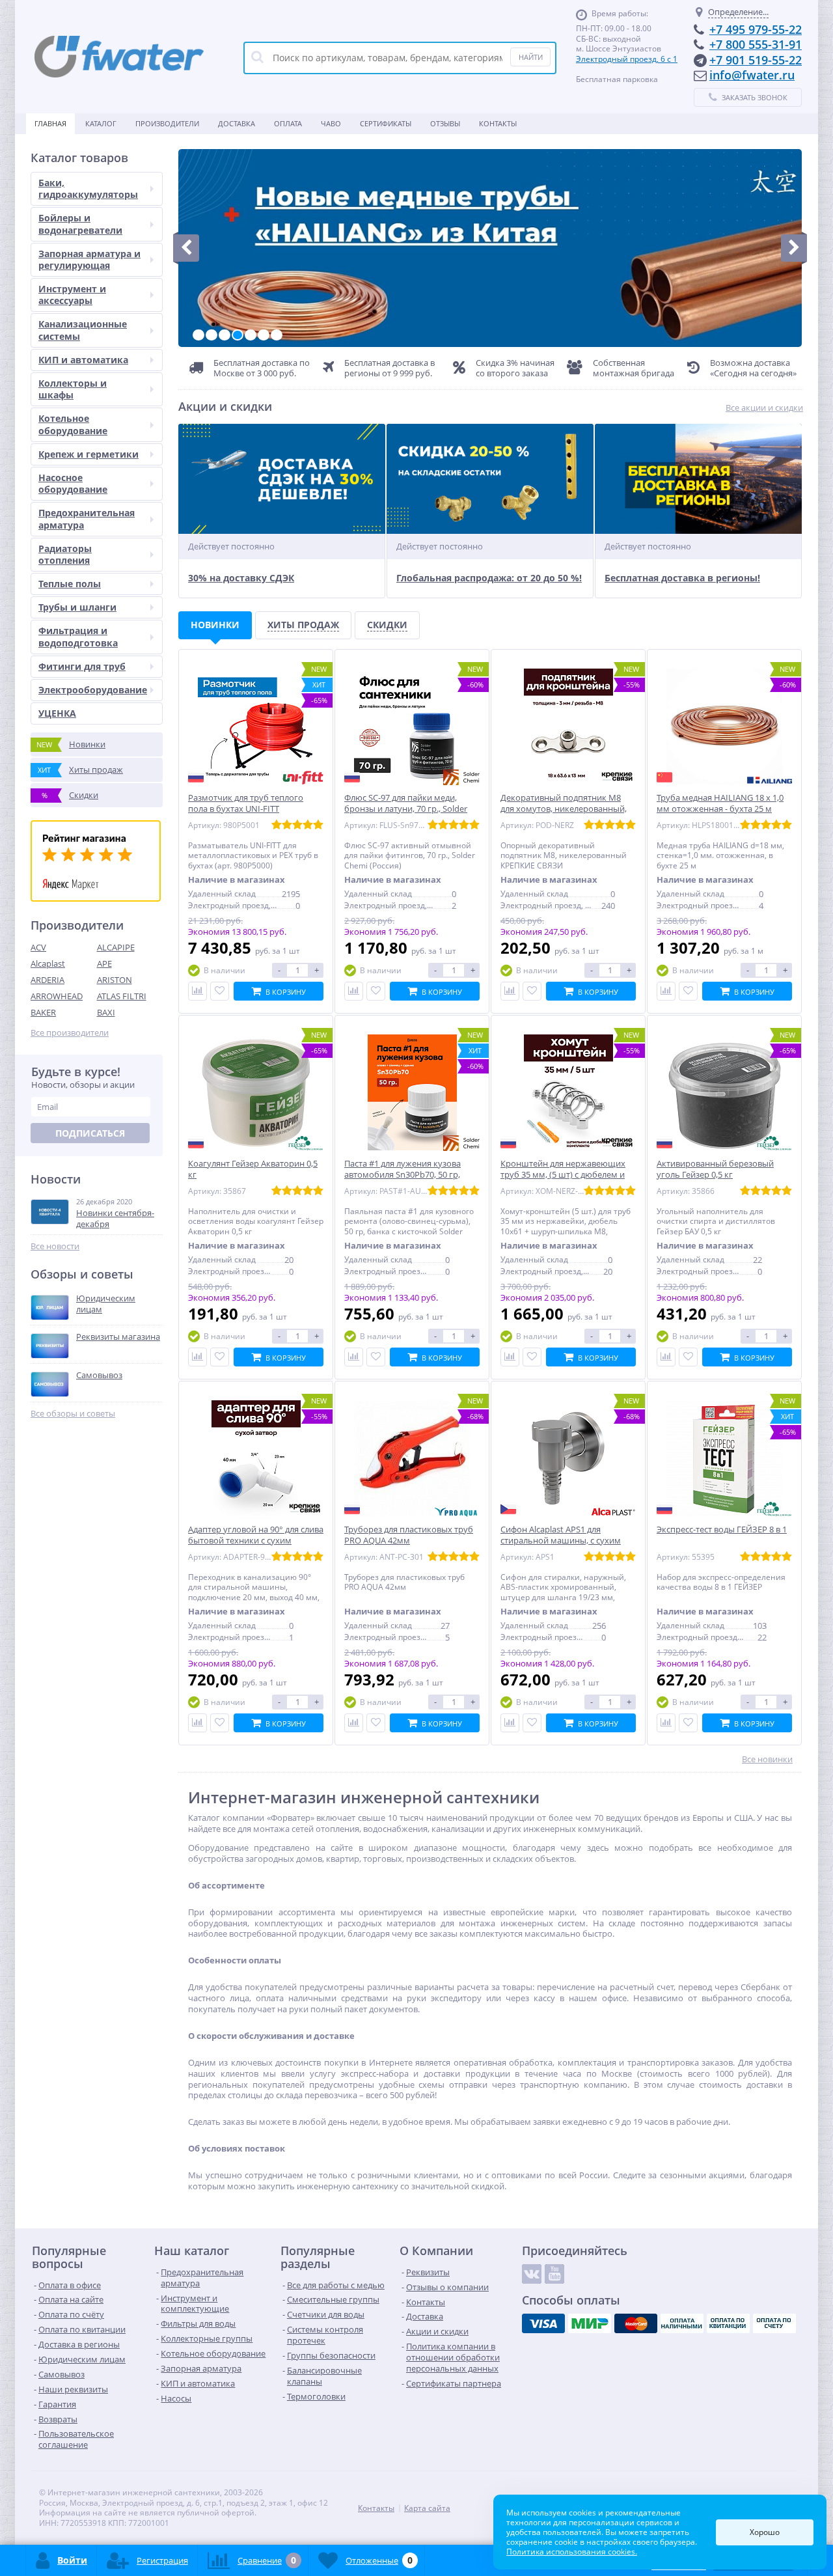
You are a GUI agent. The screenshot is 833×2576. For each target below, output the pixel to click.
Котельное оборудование (73, 424)
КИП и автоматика (83, 360)
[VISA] (543, 2323)
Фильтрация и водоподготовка (78, 636)
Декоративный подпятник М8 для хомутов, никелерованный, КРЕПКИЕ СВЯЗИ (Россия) (564, 809)
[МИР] (590, 2323)
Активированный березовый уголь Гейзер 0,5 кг (715, 1169)
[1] (198, 335)
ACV (38, 947)
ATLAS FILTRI (122, 996)
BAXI (106, 1012)
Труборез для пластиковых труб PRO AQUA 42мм (409, 1535)
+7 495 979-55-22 (756, 29)
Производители (167, 123)
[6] (264, 335)
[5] (251, 335)
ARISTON (115, 980)
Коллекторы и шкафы (73, 389)
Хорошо (765, 2532)
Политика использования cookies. (572, 2552)
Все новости (55, 1246)
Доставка (237, 123)
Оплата (288, 123)
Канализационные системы (83, 330)
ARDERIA (48, 980)
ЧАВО (331, 123)
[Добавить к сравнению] (198, 991)
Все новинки (767, 1759)
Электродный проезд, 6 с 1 (627, 59)
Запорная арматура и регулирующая (89, 259)
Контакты (498, 123)
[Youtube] (554, 2274)
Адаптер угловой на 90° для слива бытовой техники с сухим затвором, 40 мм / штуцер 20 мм (256, 1541)
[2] (212, 335)
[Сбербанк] (728, 2323)
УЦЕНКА (57, 713)
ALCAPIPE (116, 947)
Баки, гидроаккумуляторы (88, 188)
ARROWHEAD (57, 996)
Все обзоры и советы (73, 1414)
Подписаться (90, 1133)
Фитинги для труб (82, 666)
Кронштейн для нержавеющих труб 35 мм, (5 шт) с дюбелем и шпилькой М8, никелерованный (566, 1175)
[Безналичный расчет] (774, 2323)
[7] (277, 335)
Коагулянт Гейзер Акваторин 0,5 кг (253, 1169)
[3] (225, 335)
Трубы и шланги (77, 607)
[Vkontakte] (532, 2274)
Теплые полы (70, 584)
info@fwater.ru (752, 75)
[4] (238, 335)
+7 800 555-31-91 (756, 44)
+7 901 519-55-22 (756, 60)
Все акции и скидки (764, 408)
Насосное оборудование (73, 483)
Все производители (70, 1033)
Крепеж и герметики (89, 454)
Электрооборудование (93, 690)
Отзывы (445, 123)
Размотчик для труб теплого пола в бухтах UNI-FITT (246, 803)
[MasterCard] (636, 2323)
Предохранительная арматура (87, 519)
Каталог (101, 123)
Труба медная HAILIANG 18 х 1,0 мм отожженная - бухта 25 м (720, 803)
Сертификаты (386, 123)
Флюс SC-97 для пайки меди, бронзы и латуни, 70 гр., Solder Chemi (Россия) (406, 809)
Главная (50, 123)
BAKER (43, 1012)
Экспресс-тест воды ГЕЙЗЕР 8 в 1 (722, 1530)
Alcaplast (48, 963)
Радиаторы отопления (65, 554)
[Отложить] (220, 991)
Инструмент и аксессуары (72, 295)
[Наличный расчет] (682, 2323)
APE (104, 963)
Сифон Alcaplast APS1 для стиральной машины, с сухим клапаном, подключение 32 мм (564, 1541)
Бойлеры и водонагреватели (80, 224)
